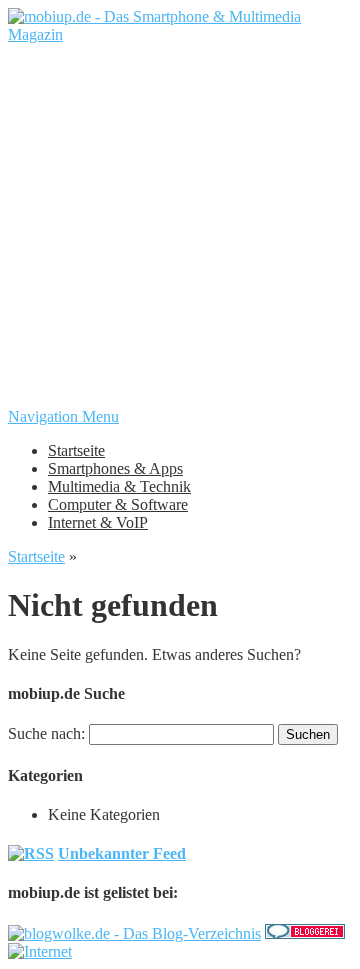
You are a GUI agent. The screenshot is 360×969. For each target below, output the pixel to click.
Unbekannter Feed (122, 853)
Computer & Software (118, 504)
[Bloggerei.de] (305, 933)
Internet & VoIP (98, 522)
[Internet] (40, 951)
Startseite (76, 450)
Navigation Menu (63, 416)
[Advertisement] (180, 224)
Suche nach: (46, 733)
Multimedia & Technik (119, 486)
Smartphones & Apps (115, 468)
